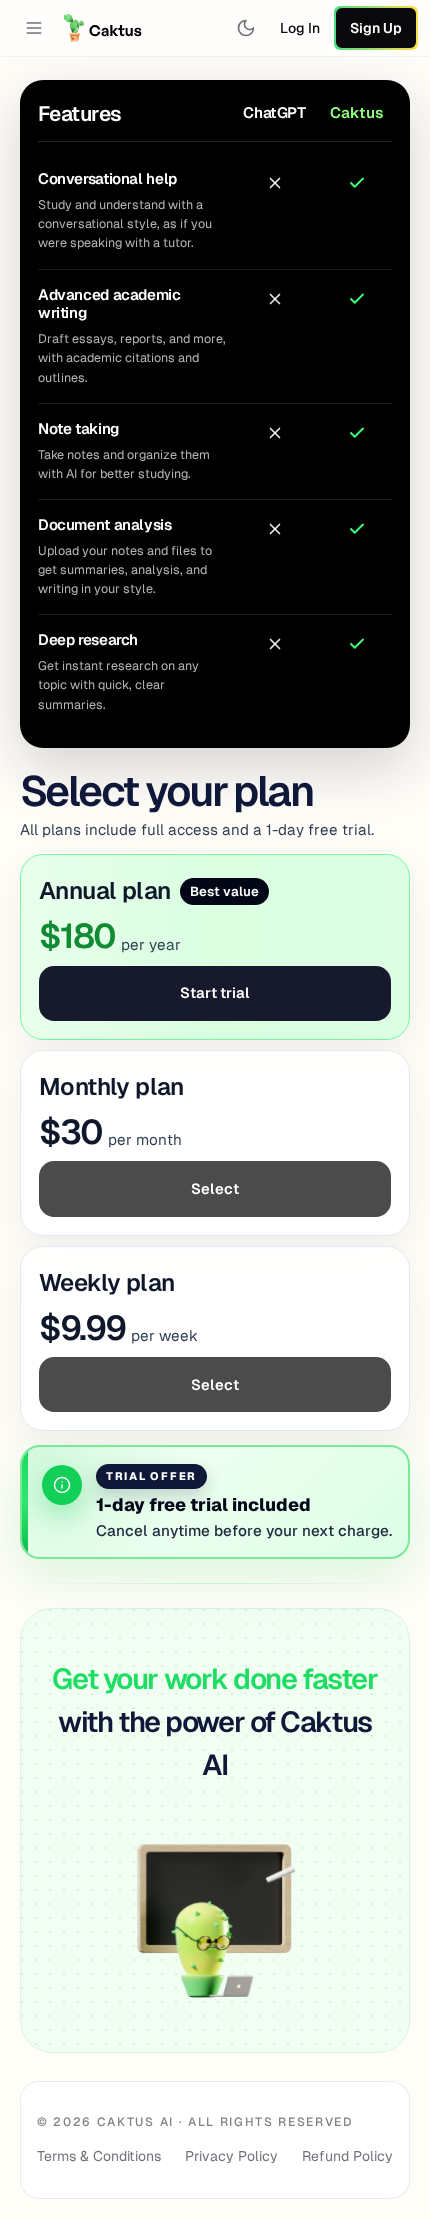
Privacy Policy (231, 2156)
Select (215, 1188)
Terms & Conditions (99, 2156)
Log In (300, 28)
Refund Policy (347, 2156)
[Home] (103, 28)
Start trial (215, 992)
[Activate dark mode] (246, 28)
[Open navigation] (34, 28)
